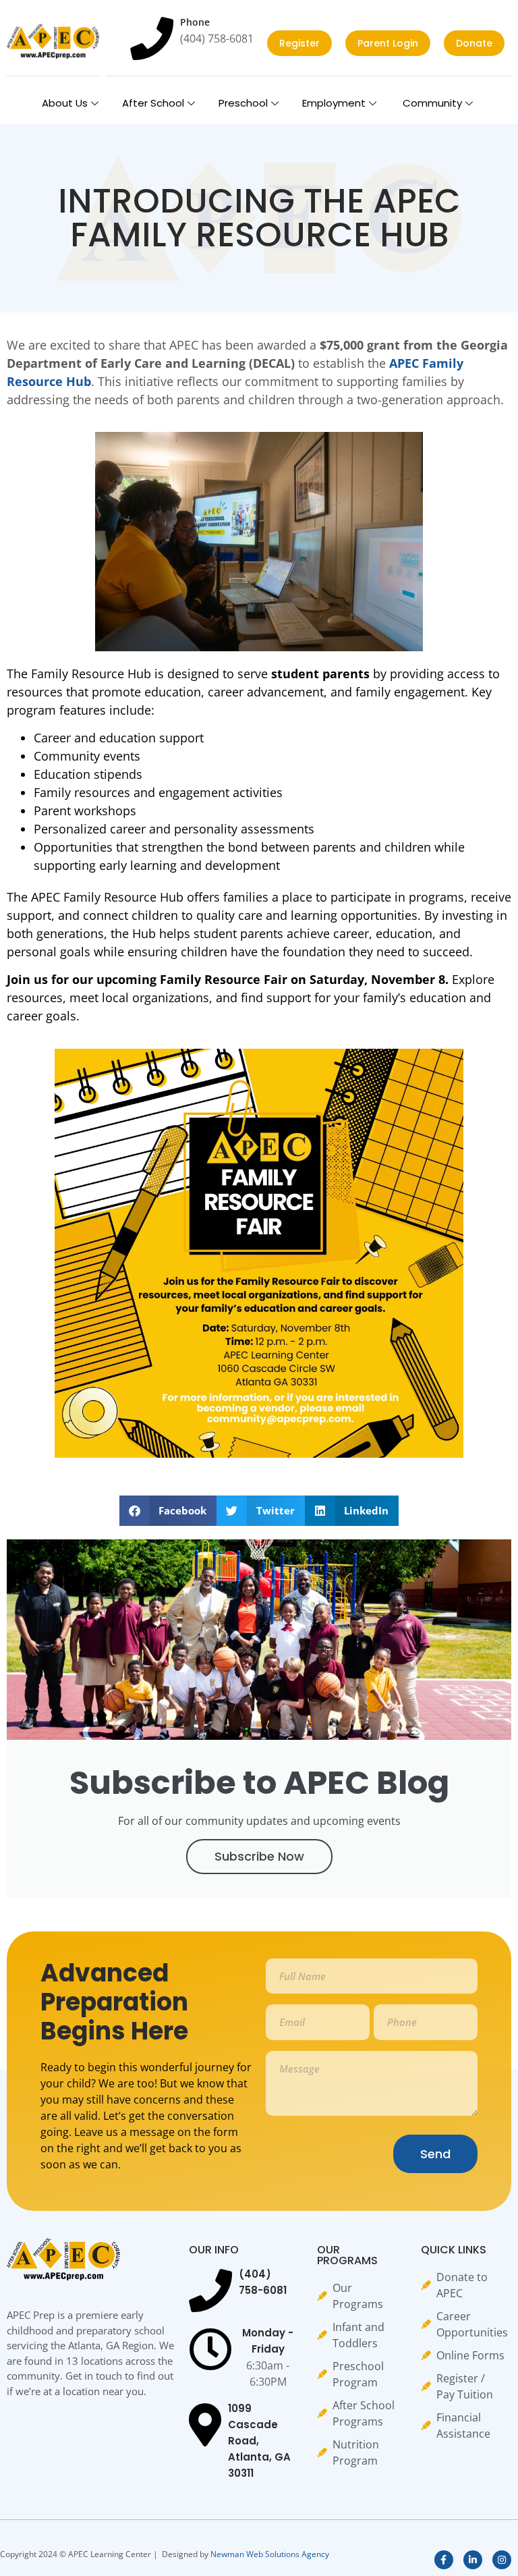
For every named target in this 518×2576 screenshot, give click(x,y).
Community (431, 103)
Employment (334, 103)
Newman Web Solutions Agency (270, 2554)
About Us (65, 103)
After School (153, 103)
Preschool (243, 103)
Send (435, 2154)
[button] (168, 1511)
